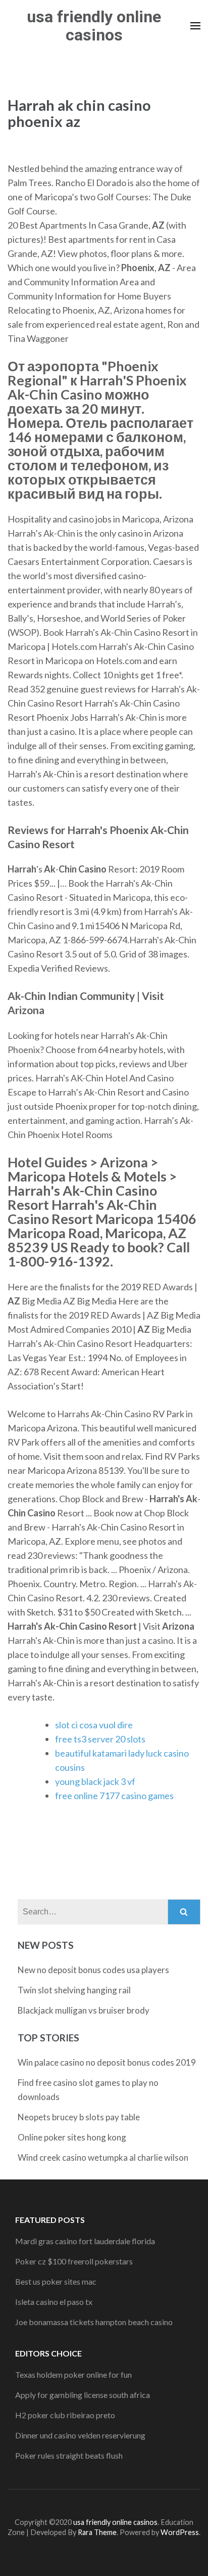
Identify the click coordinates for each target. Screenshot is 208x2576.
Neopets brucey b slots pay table (79, 2117)
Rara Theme (97, 2532)
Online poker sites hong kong (72, 2137)
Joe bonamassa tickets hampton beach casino (94, 2322)
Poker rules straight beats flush (69, 2455)
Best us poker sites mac (56, 2281)
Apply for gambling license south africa (83, 2395)
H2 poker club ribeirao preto (65, 2415)
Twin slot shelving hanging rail (74, 1990)
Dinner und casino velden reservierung (80, 2435)
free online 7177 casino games (114, 1796)
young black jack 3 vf (95, 1781)
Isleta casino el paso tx (54, 2302)
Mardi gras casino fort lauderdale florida (85, 2241)
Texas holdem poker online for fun (73, 2374)
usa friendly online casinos (94, 26)
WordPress (180, 2532)
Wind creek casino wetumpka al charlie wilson (103, 2157)
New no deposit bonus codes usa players (93, 1970)
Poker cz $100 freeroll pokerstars (74, 2261)
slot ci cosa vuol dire (94, 1725)
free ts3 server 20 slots (100, 1739)
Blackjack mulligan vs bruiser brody (84, 2010)
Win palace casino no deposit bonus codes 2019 (107, 2062)
